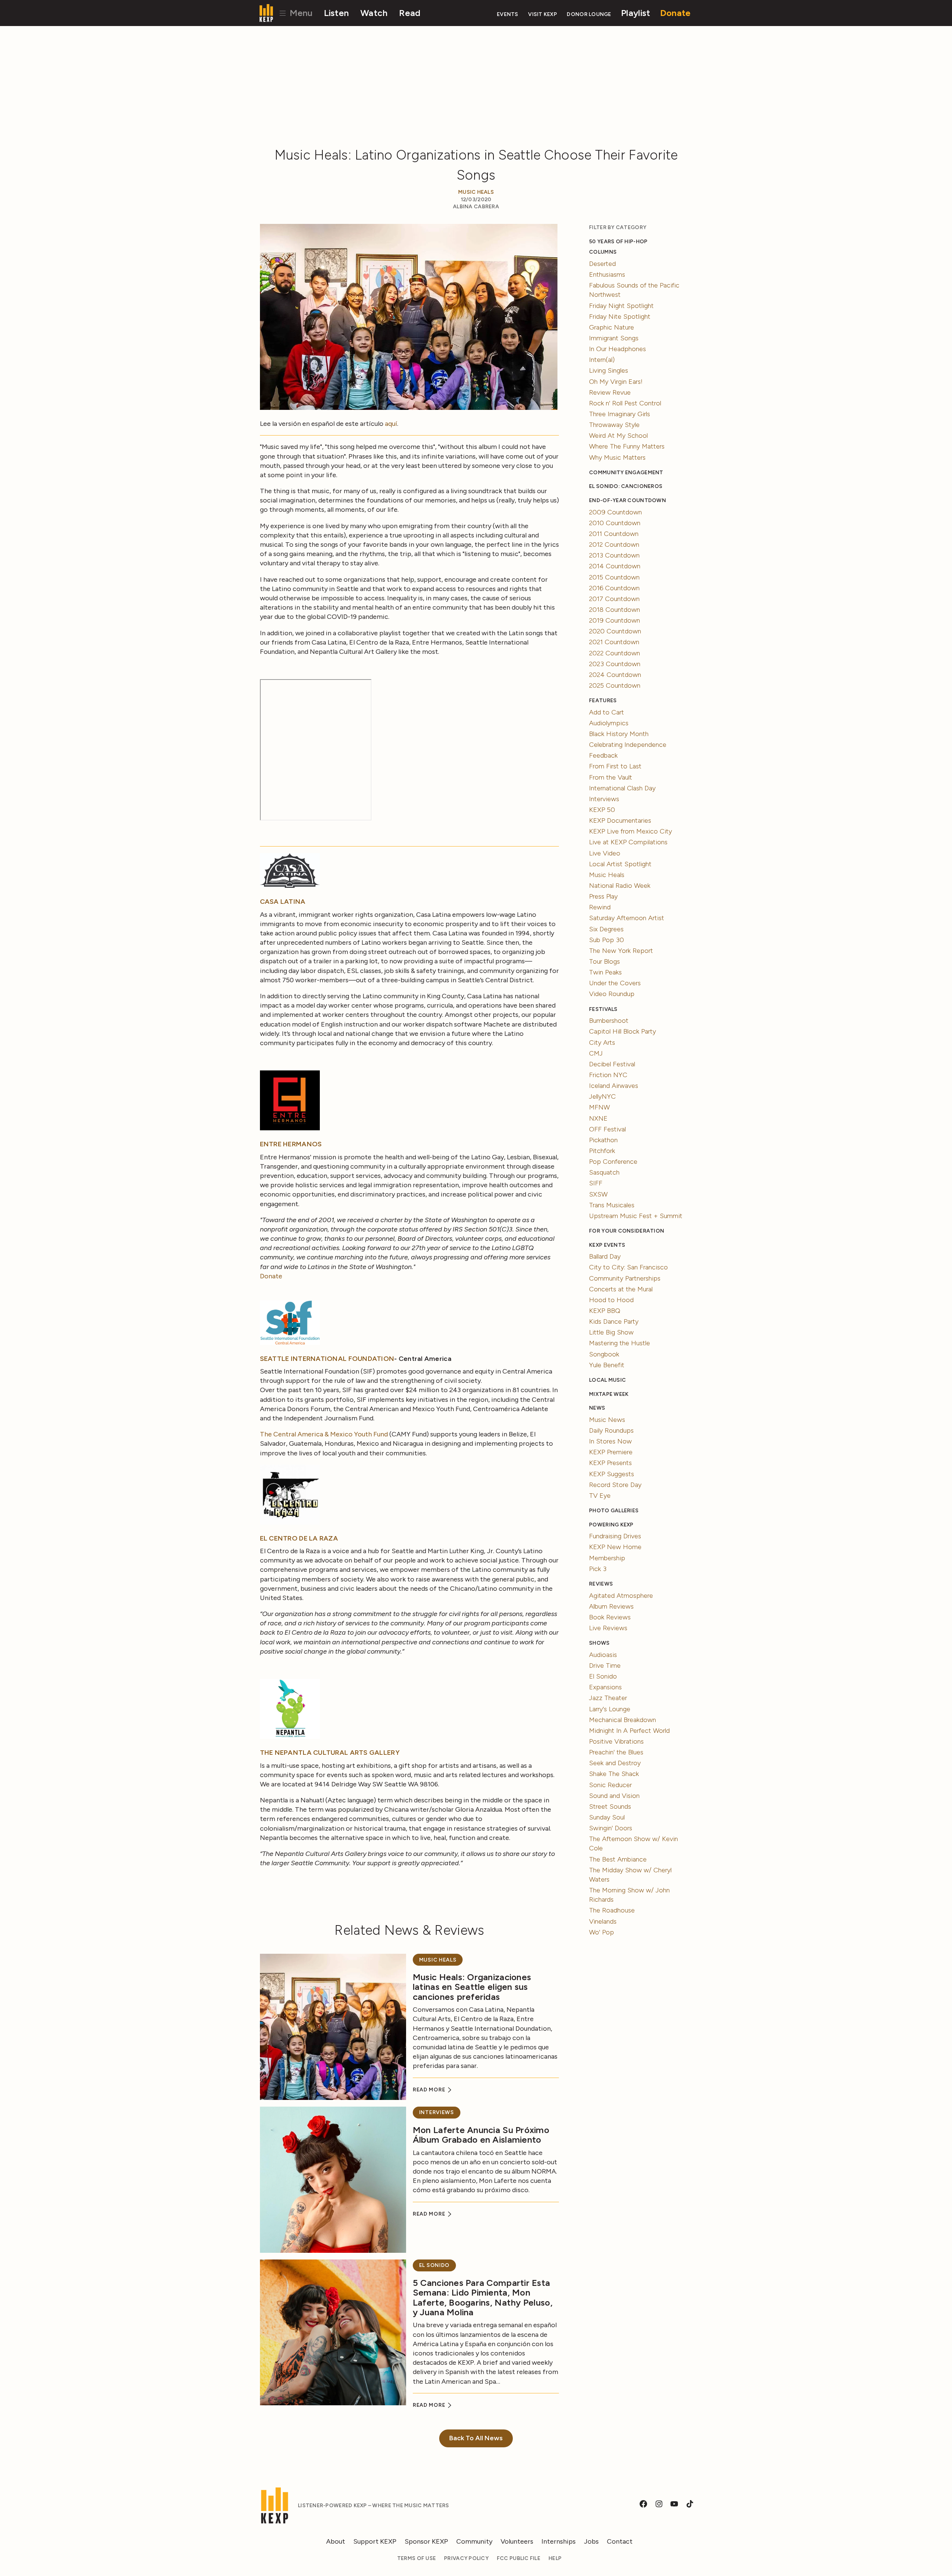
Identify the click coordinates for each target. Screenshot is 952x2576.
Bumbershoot (609, 1021)
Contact (620, 2541)
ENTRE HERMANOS (291, 1144)
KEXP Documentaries (620, 820)
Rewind (600, 907)
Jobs (591, 2541)
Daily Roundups (611, 1430)
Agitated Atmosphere (621, 1596)
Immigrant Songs (614, 338)
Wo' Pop (602, 1932)
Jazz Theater (608, 1698)
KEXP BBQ (605, 1311)
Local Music (607, 1380)
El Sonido (434, 2265)
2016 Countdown (614, 588)
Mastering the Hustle (620, 1343)
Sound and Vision (614, 1796)
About (336, 2541)
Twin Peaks (605, 972)
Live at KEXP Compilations (628, 842)
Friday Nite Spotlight (620, 317)
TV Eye (600, 1496)
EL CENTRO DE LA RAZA (299, 1538)
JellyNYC (602, 1096)
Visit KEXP (543, 14)
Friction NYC (608, 1075)
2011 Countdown (614, 534)
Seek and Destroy (615, 1763)
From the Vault (611, 777)
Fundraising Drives (615, 1536)
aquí (391, 424)
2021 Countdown (614, 642)
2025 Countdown (615, 685)
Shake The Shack (614, 1774)
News (597, 1408)
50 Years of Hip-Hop (618, 242)
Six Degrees (606, 929)
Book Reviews (610, 1617)
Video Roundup (612, 994)
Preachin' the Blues (616, 1752)
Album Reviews (611, 1606)
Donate (676, 13)
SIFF (596, 1183)
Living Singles (609, 370)
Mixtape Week (609, 1394)
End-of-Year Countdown (628, 500)
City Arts (602, 1043)
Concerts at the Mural (621, 1289)
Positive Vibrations (616, 1741)
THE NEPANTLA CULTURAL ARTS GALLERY (330, 1753)
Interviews (437, 2112)
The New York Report (621, 951)
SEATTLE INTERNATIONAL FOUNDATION (327, 1359)
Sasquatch (604, 1172)
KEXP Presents (610, 1463)
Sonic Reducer (610, 1785)
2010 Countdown (615, 523)
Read (410, 13)
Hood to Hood (611, 1300)
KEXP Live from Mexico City (631, 831)
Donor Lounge (589, 14)
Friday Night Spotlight (621, 306)
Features (603, 701)
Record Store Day (615, 1485)
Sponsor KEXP (426, 2541)
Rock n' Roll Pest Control (625, 403)
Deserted (602, 264)
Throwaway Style (614, 425)
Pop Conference (613, 1162)
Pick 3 (598, 1569)
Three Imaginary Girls (620, 414)
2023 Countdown (615, 664)
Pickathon (603, 1140)
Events (508, 14)
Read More (430, 2090)
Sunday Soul (607, 1817)
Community (474, 2541)
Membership (607, 1558)
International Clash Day (622, 788)
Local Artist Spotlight (620, 864)
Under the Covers (615, 983)
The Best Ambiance (618, 1859)
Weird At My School (618, 436)
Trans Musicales (612, 1205)
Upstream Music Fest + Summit (636, 1216)
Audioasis (603, 1655)
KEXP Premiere (611, 1452)
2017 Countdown (614, 599)
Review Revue (610, 392)
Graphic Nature (612, 327)
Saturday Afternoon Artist (627, 918)
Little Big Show (611, 1332)
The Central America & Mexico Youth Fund (324, 1434)
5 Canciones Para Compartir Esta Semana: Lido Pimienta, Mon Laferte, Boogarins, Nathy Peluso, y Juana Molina (483, 2297)
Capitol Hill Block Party (623, 1031)
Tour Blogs (604, 961)
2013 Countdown (614, 555)
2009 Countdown (615, 512)
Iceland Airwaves (614, 1086)
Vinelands (603, 1921)
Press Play (603, 896)
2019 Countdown (615, 620)
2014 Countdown (615, 566)
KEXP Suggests (612, 1474)
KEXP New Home (615, 1547)
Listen (337, 13)
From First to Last (615, 766)
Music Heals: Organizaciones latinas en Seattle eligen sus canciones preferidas (472, 1987)
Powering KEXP (611, 1525)
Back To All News (476, 2438)
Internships (559, 2541)
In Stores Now (610, 1441)
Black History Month (619, 734)
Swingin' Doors (611, 1828)
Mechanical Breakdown (623, 1720)
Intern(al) (602, 360)
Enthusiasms (607, 274)
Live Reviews (608, 1628)
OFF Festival (607, 1129)
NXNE (598, 1118)
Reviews (601, 1584)
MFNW (599, 1107)
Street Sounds (610, 1806)
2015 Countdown (614, 577)
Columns (603, 252)
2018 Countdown (615, 610)
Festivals (603, 1009)
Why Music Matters (617, 457)
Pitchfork (602, 1151)
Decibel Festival (612, 1064)
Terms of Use (416, 2558)
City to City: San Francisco (628, 1267)
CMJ (596, 1053)
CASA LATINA (283, 902)
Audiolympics (609, 723)
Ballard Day (605, 1256)
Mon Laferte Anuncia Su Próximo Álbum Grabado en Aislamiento (481, 2135)
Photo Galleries (614, 1511)
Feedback (603, 755)
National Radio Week (620, 886)
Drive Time (605, 1666)
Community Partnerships (625, 1278)
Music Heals (476, 192)
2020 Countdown (615, 631)
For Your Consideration (627, 1231)
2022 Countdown (615, 653)
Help (555, 2558)
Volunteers (517, 2541)
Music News (607, 1420)
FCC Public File (519, 2558)
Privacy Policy (466, 2558)
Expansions (605, 1687)
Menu (300, 13)
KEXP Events (607, 1245)
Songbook (604, 1354)
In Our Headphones (617, 349)
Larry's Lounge (610, 1709)
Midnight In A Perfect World (629, 1731)
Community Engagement (626, 473)
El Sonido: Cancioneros (626, 486)
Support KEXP (375, 2541)
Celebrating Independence (628, 745)
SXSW (598, 1194)
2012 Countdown (614, 545)
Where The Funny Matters (627, 446)
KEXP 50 (602, 810)
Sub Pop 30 (607, 940)
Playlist (636, 13)
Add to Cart (607, 712)
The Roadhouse (612, 1910)
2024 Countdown (615, 675)
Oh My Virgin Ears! (616, 382)
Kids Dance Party (614, 1321)
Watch (374, 13)
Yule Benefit (607, 1365)
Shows (599, 1643)
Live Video (605, 853)
